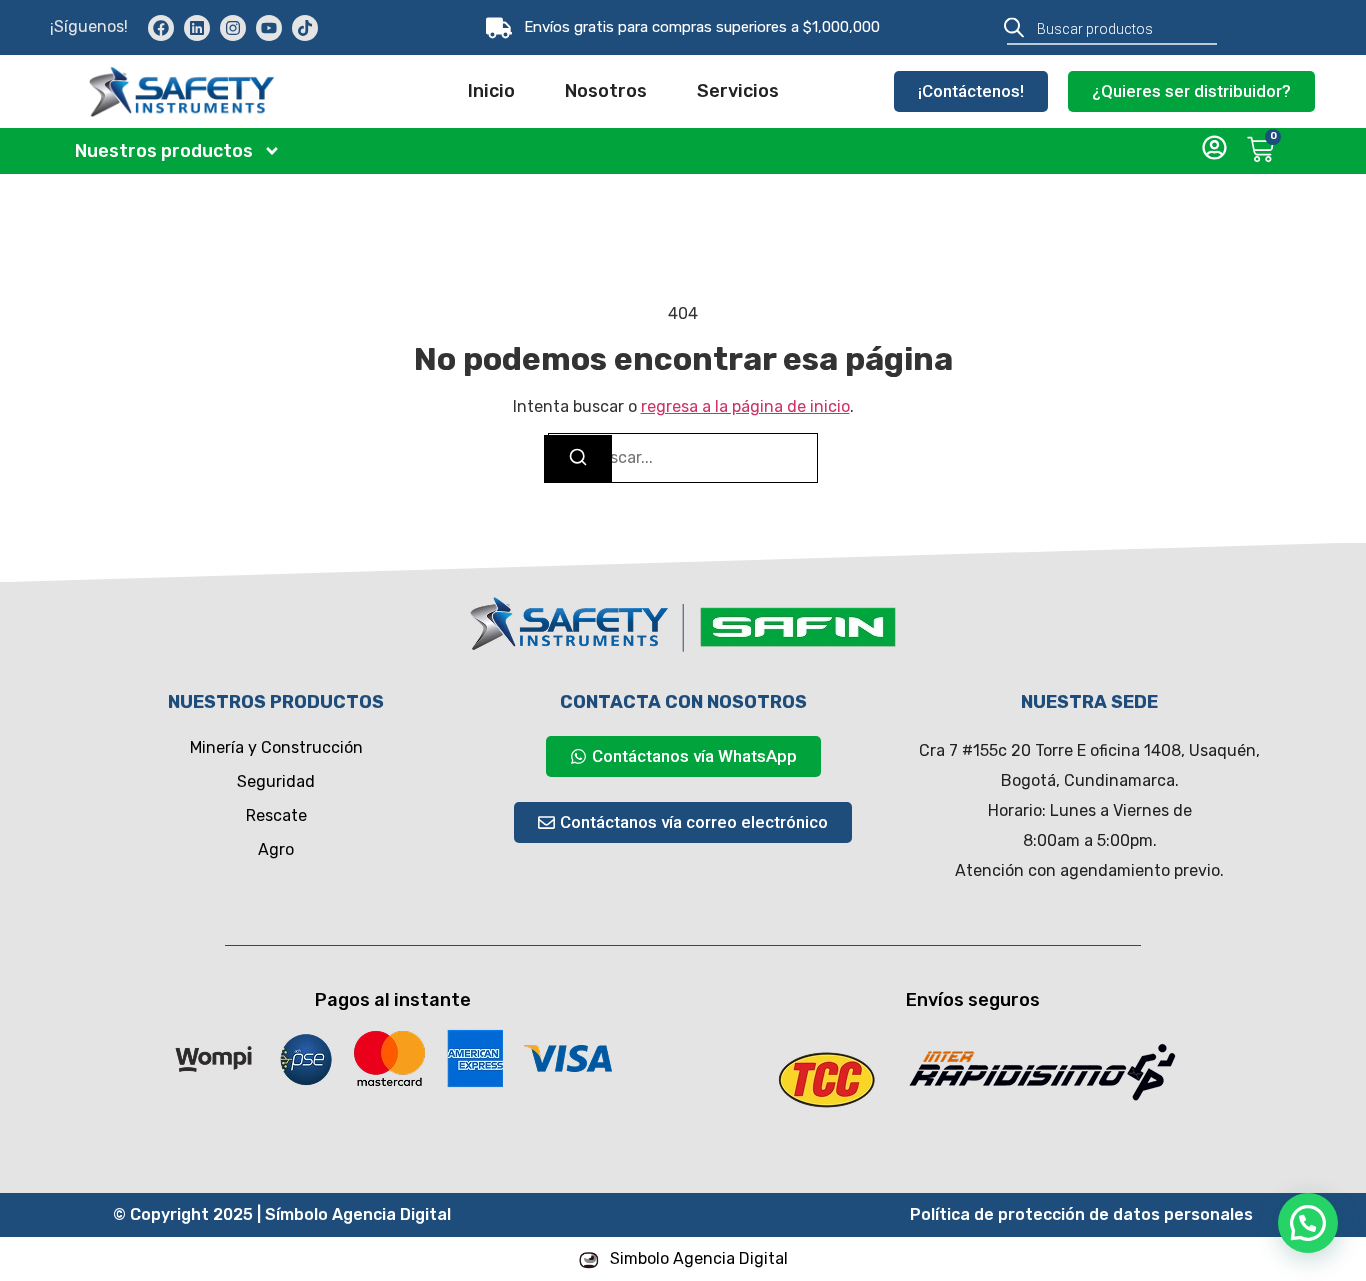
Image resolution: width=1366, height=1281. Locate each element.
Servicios (738, 91)
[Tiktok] (305, 28)
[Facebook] (161, 28)
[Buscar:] (683, 458)
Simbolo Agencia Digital (699, 1258)
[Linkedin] (197, 28)
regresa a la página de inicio (745, 406)
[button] (1308, 1223)
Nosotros (606, 91)
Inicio (491, 91)
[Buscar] (578, 459)
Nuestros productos (164, 151)
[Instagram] (233, 28)
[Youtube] (269, 28)
